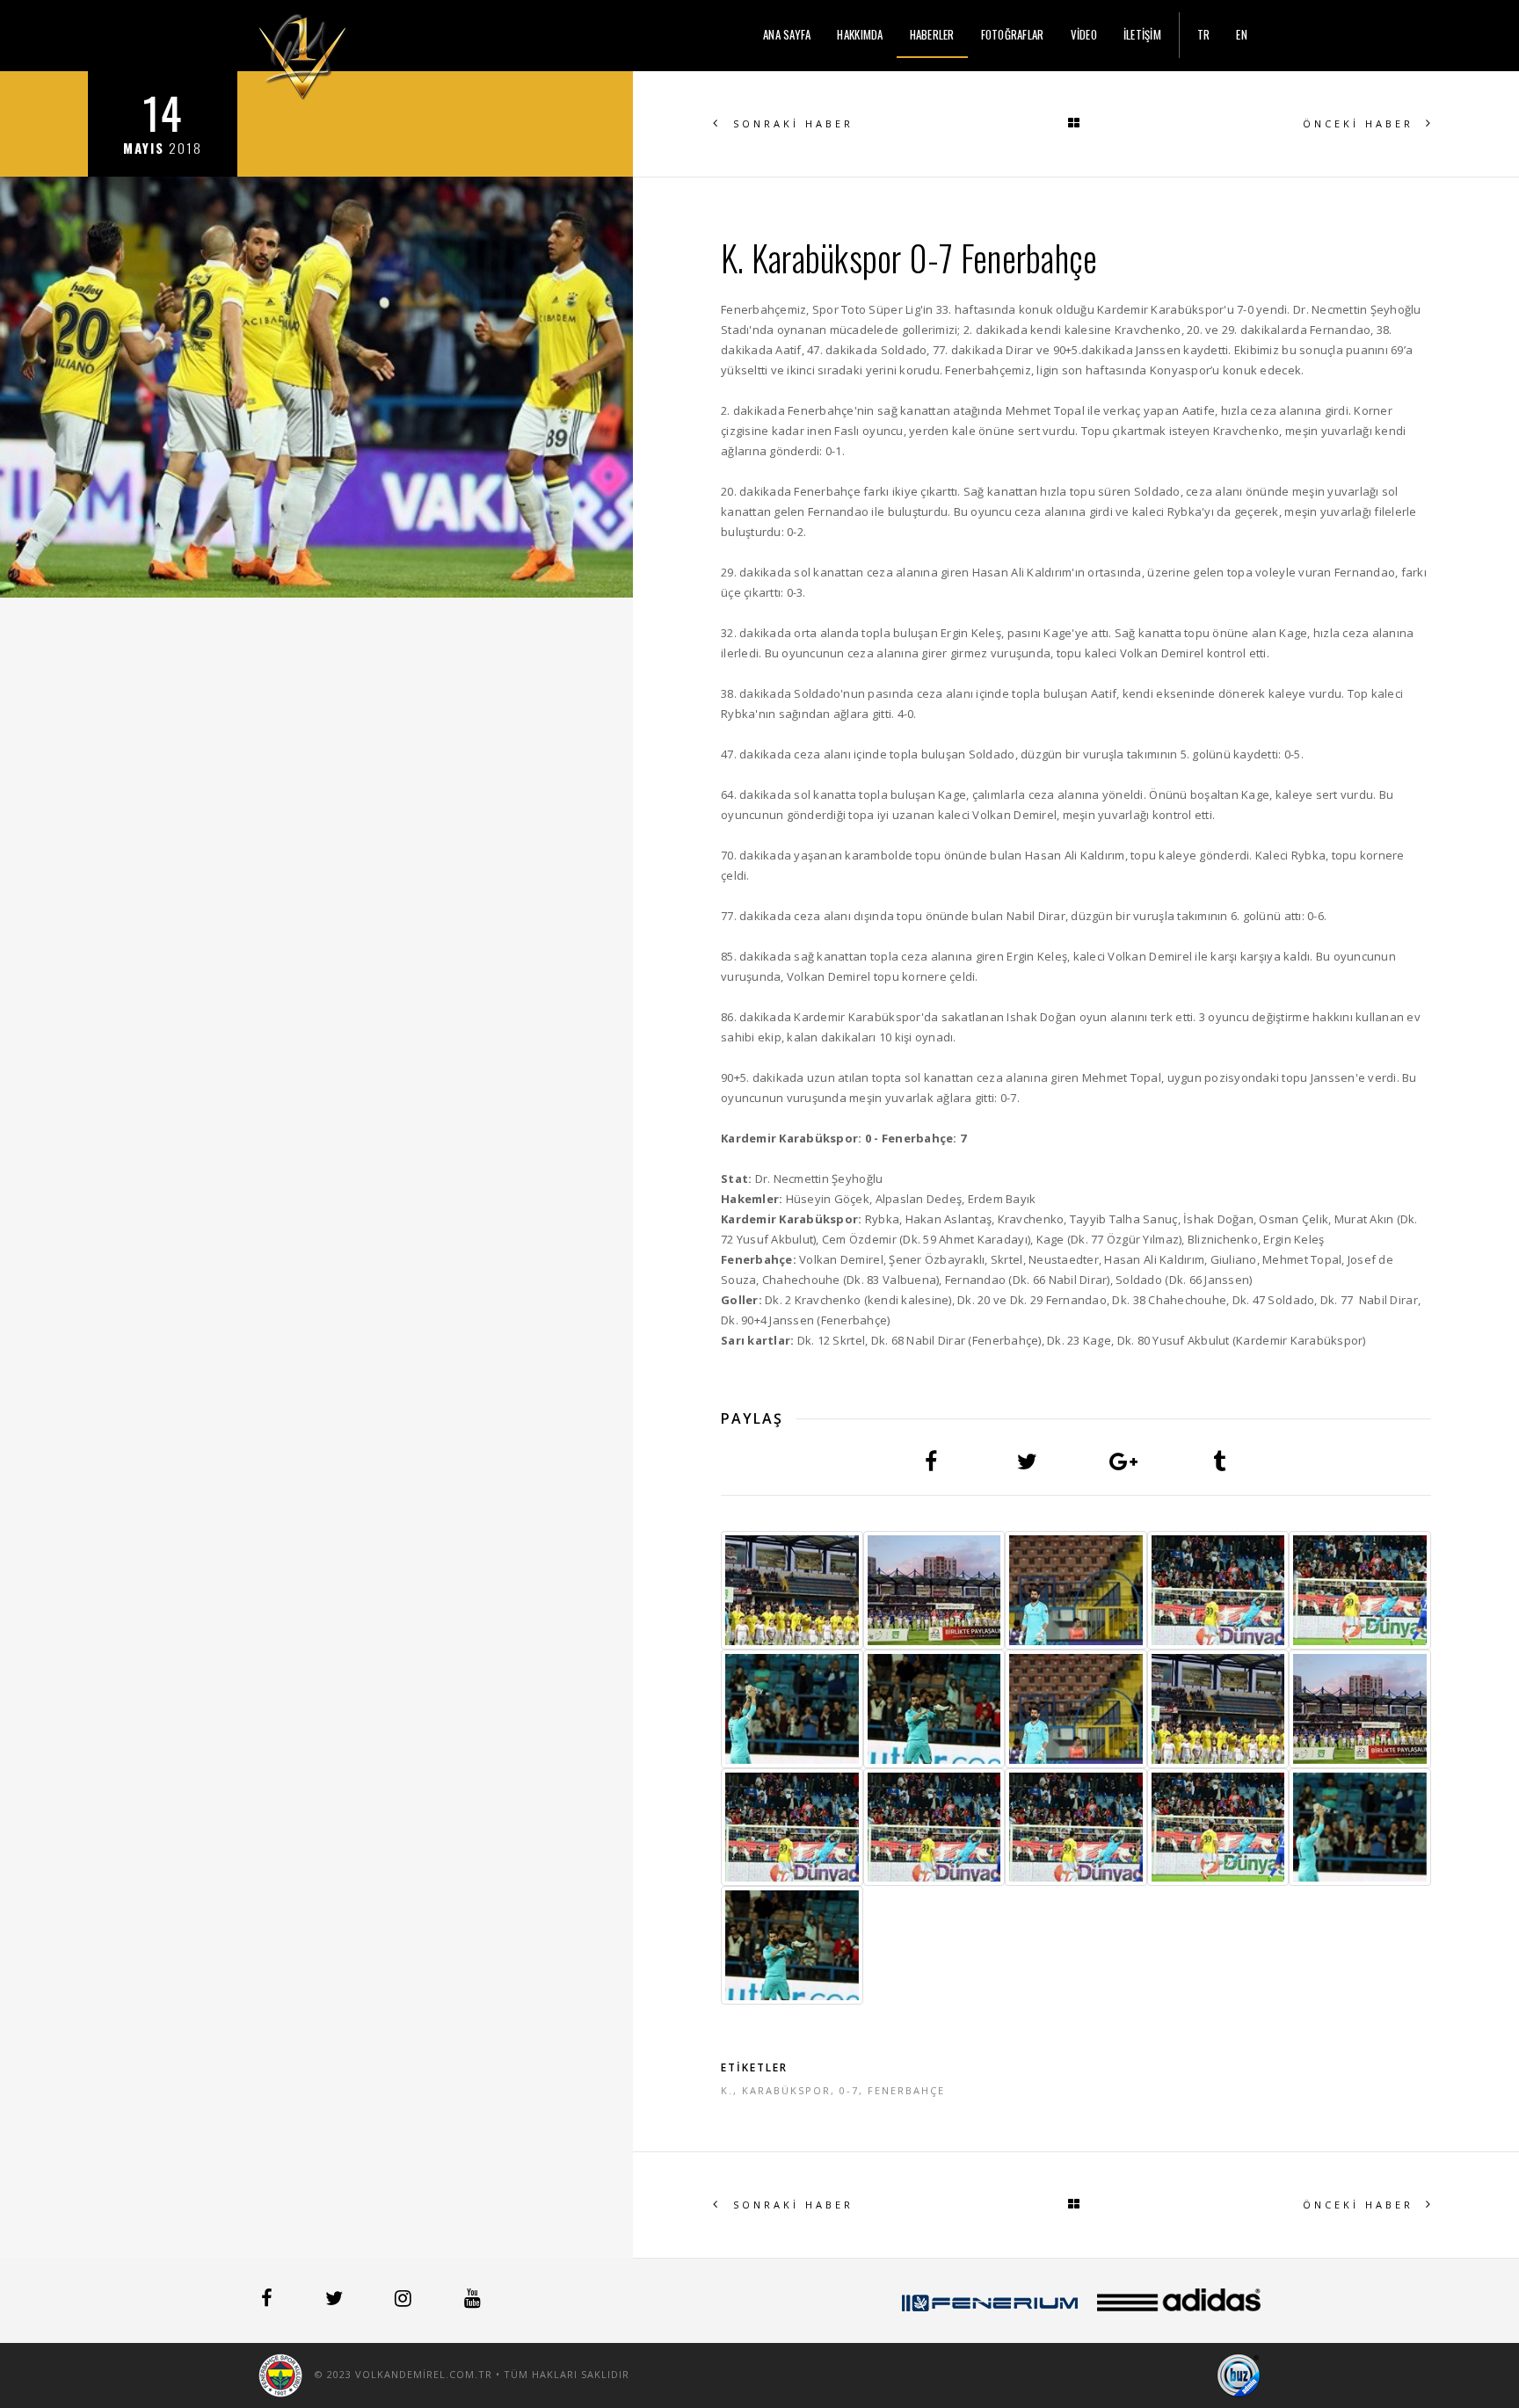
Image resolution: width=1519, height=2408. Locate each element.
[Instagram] (405, 2301)
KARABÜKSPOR (786, 2090)
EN (1242, 34)
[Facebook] (269, 2301)
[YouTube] (472, 2301)
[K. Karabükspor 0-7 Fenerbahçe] (792, 1590)
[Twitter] (336, 2301)
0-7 (849, 2090)
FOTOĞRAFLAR (1013, 34)
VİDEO (1084, 34)
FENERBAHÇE (906, 2090)
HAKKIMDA (860, 34)
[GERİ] (1076, 124)
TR (1204, 34)
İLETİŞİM (1142, 34)
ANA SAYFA (787, 34)
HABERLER (932, 34)
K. (727, 2090)
